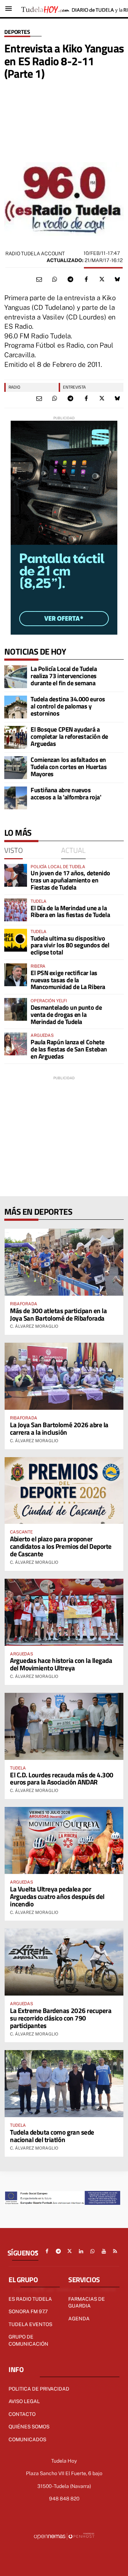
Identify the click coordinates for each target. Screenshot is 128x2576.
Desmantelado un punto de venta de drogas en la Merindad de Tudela (66, 1015)
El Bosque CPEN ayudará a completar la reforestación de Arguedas (69, 736)
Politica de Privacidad (39, 2389)
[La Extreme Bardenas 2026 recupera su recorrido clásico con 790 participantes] (64, 1962)
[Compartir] (55, 280)
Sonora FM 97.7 (28, 2311)
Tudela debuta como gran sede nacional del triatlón (52, 2136)
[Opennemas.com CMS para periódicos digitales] (64, 2536)
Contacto (22, 2414)
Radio (14, 387)
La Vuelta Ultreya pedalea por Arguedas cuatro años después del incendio (57, 1896)
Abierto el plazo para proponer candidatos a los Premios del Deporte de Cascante (61, 1546)
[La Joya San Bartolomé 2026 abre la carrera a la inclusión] (64, 1376)
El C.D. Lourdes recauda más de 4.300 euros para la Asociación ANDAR (62, 1778)
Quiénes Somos (29, 2427)
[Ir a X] (70, 2251)
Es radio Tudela (30, 2299)
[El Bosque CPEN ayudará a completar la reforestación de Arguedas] (16, 737)
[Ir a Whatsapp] (92, 2251)
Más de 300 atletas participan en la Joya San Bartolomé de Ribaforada (58, 1314)
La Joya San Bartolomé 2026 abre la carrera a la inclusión (59, 1428)
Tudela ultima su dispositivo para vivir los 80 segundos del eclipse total (70, 945)
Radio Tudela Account (35, 253)
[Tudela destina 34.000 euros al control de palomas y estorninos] (16, 707)
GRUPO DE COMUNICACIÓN (28, 2340)
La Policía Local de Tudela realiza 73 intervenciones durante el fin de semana (64, 676)
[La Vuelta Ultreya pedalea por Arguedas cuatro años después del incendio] (64, 1840)
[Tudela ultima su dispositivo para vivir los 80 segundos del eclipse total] (16, 940)
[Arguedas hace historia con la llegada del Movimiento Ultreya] (64, 1612)
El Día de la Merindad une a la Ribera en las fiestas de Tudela (70, 911)
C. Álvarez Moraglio (34, 1326)
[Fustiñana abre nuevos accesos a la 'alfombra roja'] (16, 798)
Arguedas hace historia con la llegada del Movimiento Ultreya (61, 1664)
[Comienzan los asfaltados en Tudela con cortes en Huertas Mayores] (16, 768)
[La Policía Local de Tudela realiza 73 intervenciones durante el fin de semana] (16, 677)
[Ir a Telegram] (58, 2251)
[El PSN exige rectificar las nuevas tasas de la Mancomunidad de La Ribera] (16, 975)
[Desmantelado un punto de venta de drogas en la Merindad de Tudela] (16, 1009)
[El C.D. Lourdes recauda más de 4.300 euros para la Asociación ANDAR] (64, 1726)
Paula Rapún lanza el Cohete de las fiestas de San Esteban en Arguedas (69, 1049)
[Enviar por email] (39, 280)
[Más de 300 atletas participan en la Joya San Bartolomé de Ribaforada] (64, 1262)
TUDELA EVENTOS (30, 2324)
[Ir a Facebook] (47, 2251)
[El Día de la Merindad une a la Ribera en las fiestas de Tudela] (16, 910)
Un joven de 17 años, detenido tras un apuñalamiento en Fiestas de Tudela (70, 880)
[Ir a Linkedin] (81, 2251)
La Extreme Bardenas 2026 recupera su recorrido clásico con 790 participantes (61, 2018)
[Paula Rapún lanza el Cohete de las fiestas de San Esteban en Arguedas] (16, 1044)
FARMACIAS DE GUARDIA (87, 2303)
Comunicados (27, 2439)
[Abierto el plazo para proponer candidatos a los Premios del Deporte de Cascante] (64, 1491)
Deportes (17, 32)
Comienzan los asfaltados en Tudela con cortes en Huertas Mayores (69, 767)
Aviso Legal (24, 2401)
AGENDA (79, 2319)
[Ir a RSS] (115, 2251)
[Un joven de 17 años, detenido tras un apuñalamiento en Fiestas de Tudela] (16, 875)
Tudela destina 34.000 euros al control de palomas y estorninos (68, 706)
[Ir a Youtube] (104, 2251)
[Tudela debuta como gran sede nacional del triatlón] (64, 2084)
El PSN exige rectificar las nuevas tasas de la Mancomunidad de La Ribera (68, 980)
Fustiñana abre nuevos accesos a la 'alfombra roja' (66, 793)
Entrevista (74, 387)
